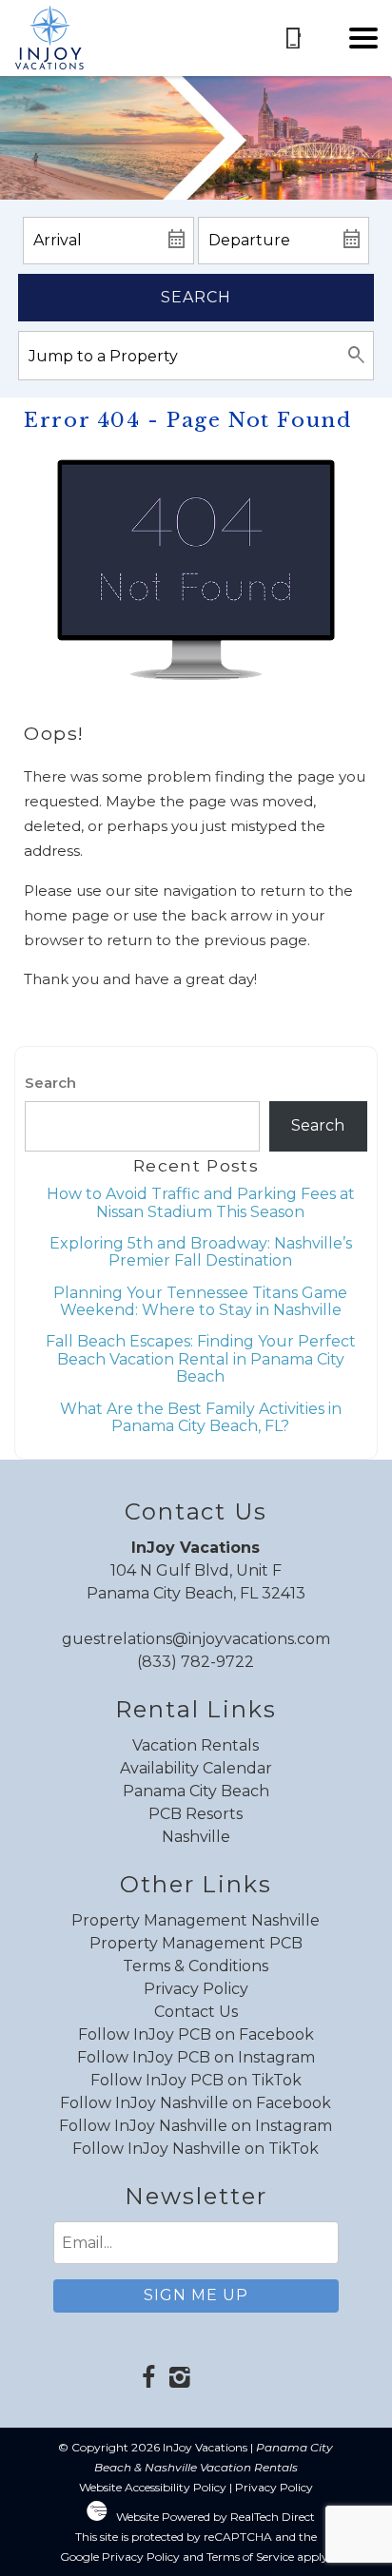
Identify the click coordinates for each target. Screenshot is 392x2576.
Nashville (196, 1837)
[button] (363, 38)
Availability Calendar (196, 1768)
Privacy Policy (196, 1989)
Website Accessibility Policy (153, 2487)
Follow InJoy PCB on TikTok (196, 2080)
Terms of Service (250, 2557)
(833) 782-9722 (196, 1662)
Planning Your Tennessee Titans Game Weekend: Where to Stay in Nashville (200, 1301)
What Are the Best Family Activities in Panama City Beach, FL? (201, 1417)
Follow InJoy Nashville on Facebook (196, 2103)
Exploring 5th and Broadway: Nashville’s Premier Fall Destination (201, 1252)
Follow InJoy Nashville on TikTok (196, 2149)
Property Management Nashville (196, 1920)
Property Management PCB (196, 1943)
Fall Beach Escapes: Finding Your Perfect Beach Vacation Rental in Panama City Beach (201, 1359)
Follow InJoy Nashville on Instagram (196, 2126)
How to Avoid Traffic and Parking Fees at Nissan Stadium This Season (201, 1202)
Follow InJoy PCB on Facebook (196, 2034)
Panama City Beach (196, 1791)
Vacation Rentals (196, 1745)
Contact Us (196, 2012)
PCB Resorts (196, 1814)
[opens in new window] (149, 2379)
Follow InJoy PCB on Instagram (196, 2057)
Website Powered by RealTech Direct (216, 2517)
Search (196, 297)
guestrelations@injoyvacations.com (196, 1639)
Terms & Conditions (196, 1966)
